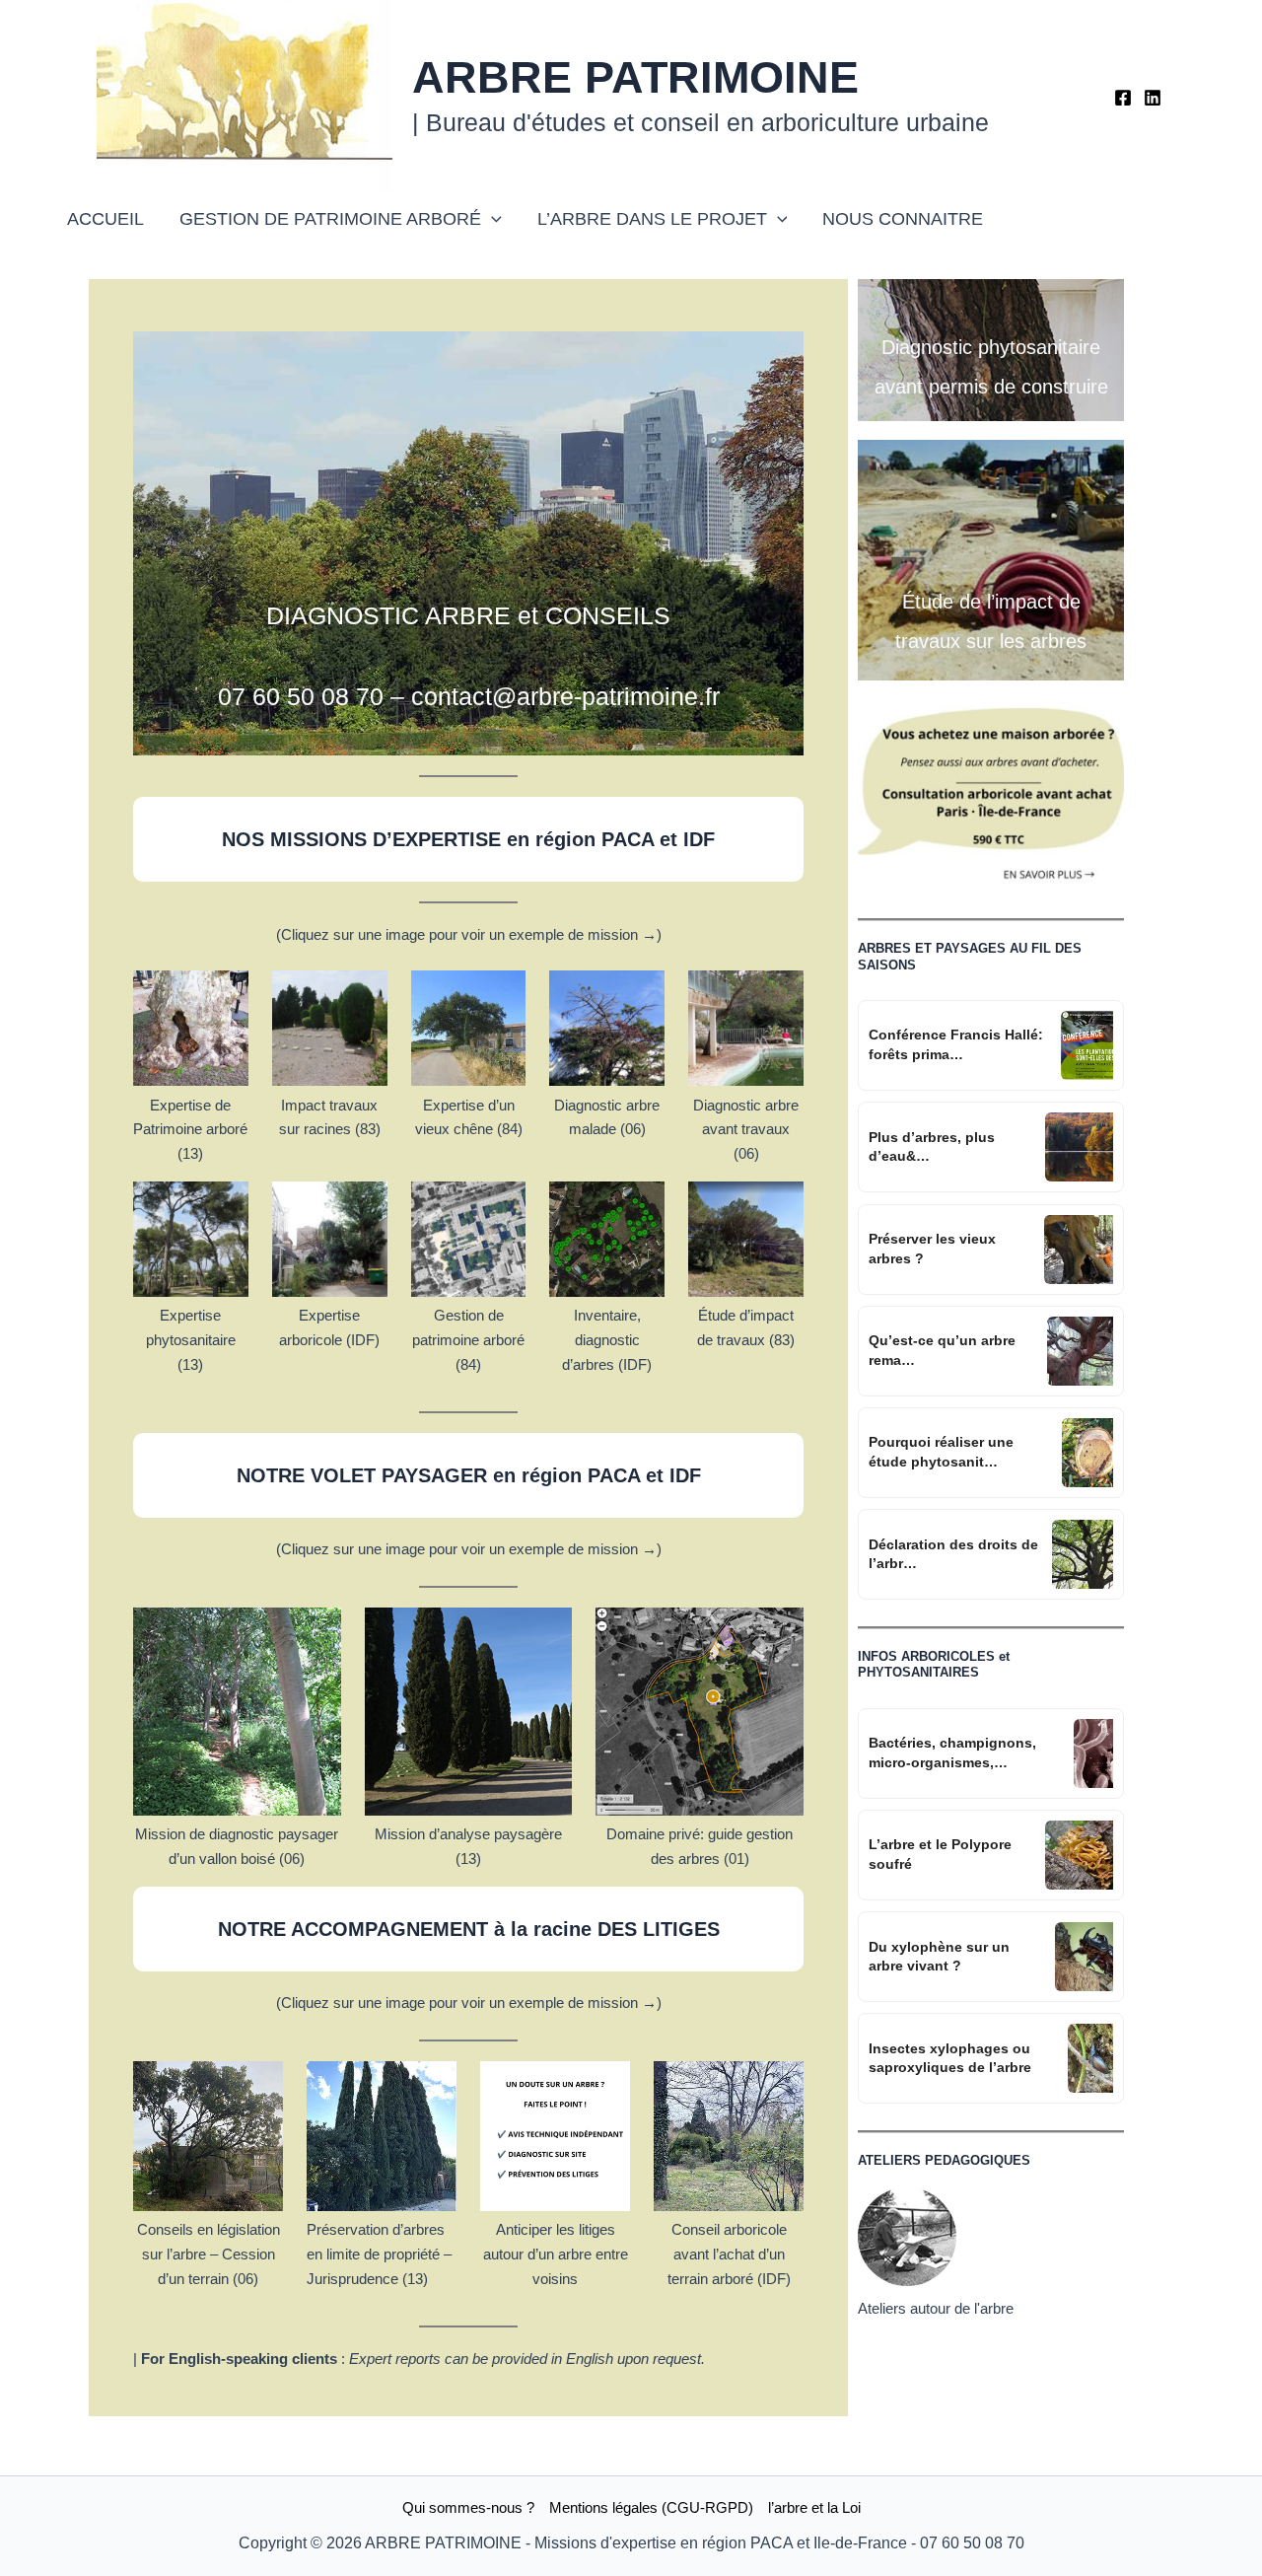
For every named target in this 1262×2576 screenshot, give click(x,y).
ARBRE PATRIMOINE (635, 77)
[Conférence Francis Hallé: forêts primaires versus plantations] (1087, 1045)
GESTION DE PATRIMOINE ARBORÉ (330, 219)
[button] (491, 219)
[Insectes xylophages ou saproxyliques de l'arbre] (1090, 2058)
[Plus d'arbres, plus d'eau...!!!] (1079, 1147)
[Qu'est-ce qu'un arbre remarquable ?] (1080, 1351)
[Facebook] (1123, 98)
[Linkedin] (1153, 98)
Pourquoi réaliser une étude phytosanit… (941, 1452)
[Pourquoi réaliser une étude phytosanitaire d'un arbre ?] (1087, 1453)
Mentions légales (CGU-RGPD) (651, 2507)
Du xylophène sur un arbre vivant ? (939, 1957)
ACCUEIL (105, 219)
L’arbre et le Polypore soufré (940, 1854)
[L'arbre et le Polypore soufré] (1079, 1855)
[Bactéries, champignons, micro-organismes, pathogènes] (1093, 1753)
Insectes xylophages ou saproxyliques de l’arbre (950, 2058)
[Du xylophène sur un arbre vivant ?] (1084, 1957)
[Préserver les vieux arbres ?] (1079, 1250)
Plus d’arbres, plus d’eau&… (932, 1147)
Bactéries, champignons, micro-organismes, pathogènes (952, 1753)
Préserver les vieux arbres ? (932, 1249)
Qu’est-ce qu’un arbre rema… (942, 1350)
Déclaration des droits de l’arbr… (953, 1554)
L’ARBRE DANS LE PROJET (652, 219)
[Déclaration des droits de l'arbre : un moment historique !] (1083, 1554)
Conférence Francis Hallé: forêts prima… (956, 1044)
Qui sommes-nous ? (468, 2507)
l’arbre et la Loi (814, 2507)
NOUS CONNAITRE (903, 219)
